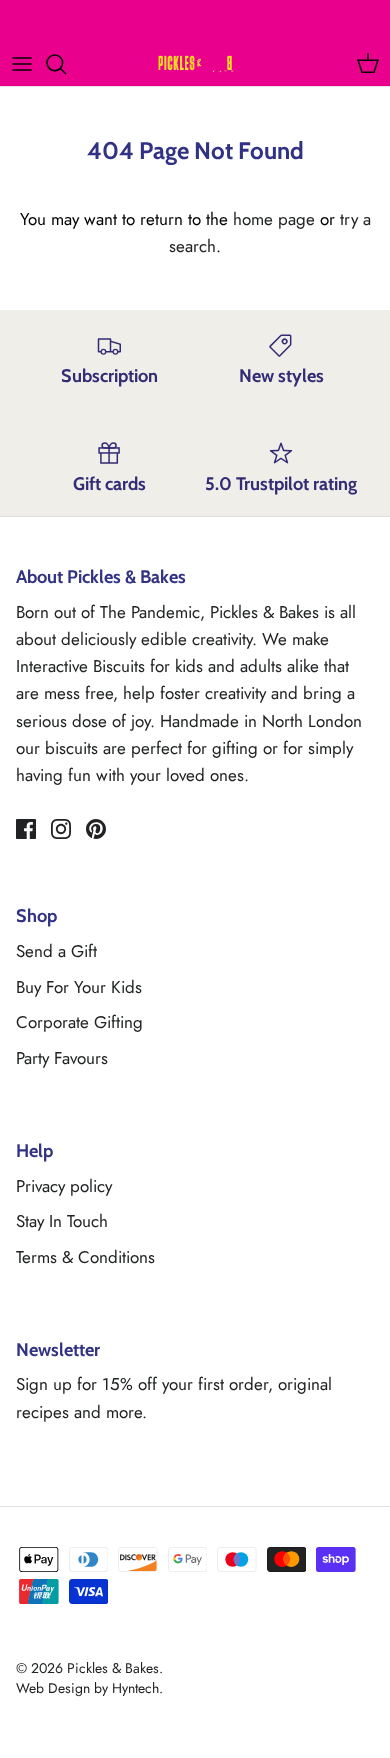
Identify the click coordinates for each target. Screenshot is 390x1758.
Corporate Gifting (79, 1022)
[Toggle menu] (22, 64)
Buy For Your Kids (79, 987)
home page (274, 219)
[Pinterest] (96, 829)
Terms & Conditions (85, 1257)
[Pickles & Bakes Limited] (195, 64)
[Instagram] (61, 829)
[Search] (66, 64)
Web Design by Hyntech (87, 1688)
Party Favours (62, 1058)
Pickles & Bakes (113, 1668)
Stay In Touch (62, 1221)
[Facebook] (26, 829)
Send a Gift (56, 951)
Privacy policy (64, 1186)
